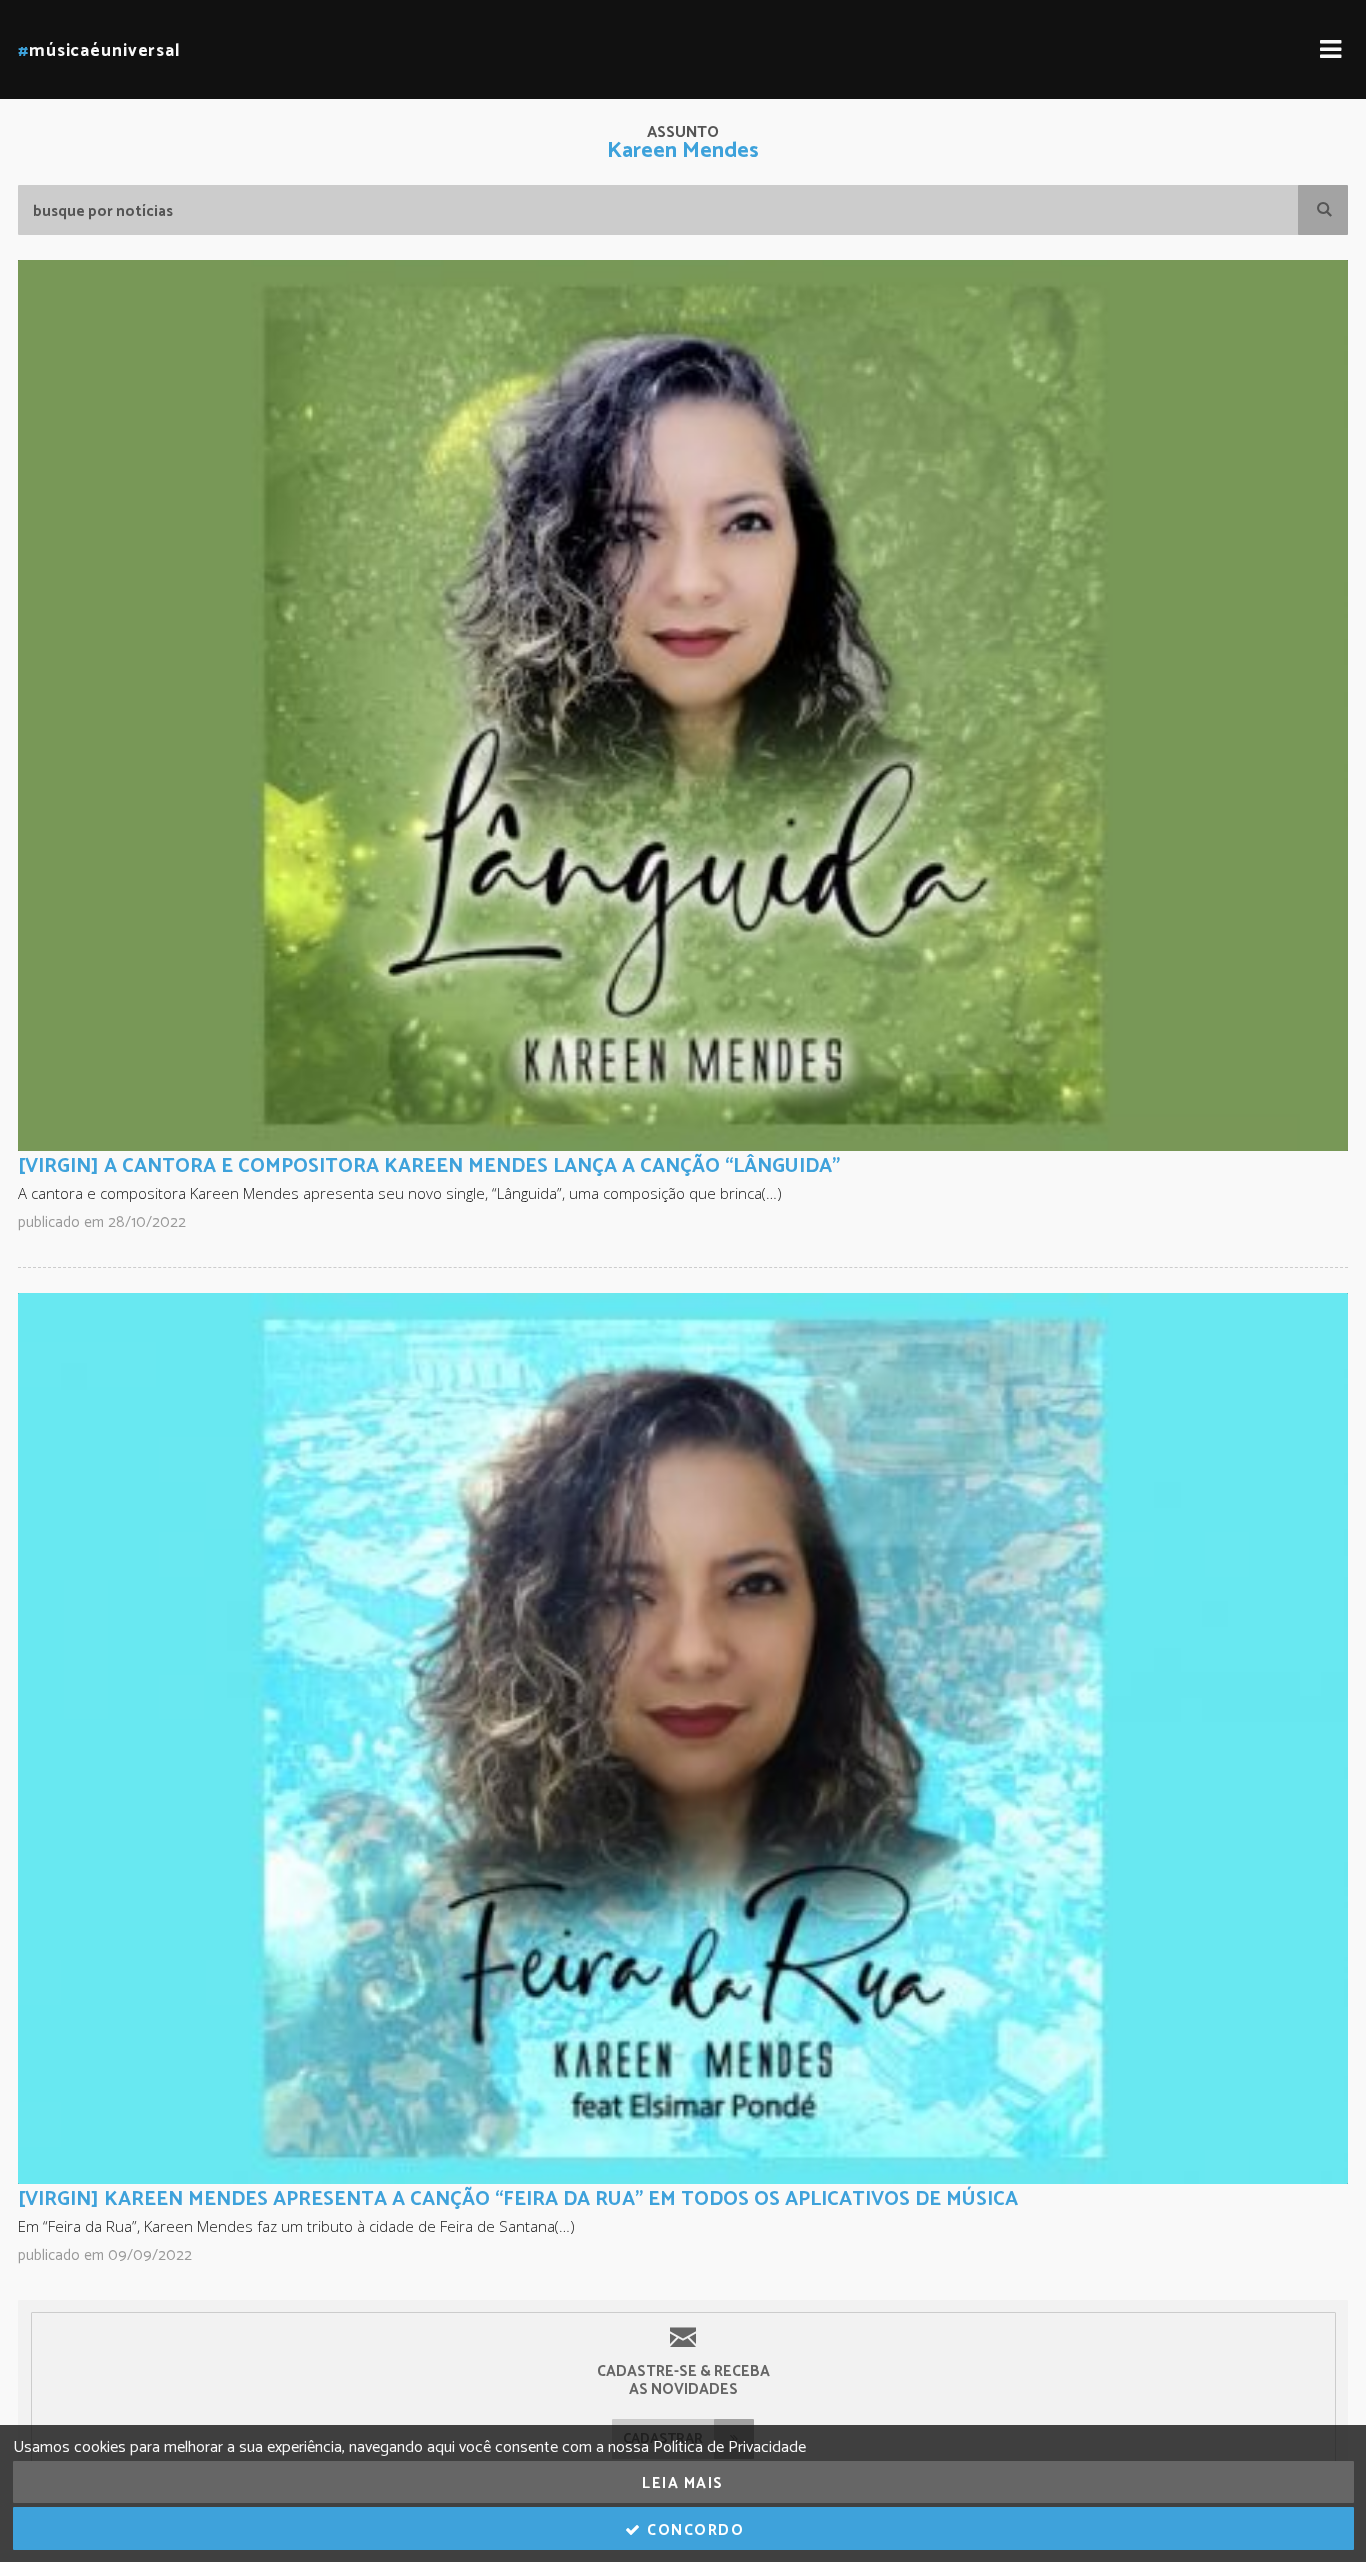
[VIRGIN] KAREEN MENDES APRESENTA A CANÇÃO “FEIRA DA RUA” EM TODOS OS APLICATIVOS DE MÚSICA (518, 2199)
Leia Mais (683, 2483)
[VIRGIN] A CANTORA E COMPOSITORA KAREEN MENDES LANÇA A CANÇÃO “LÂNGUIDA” (429, 1166)
